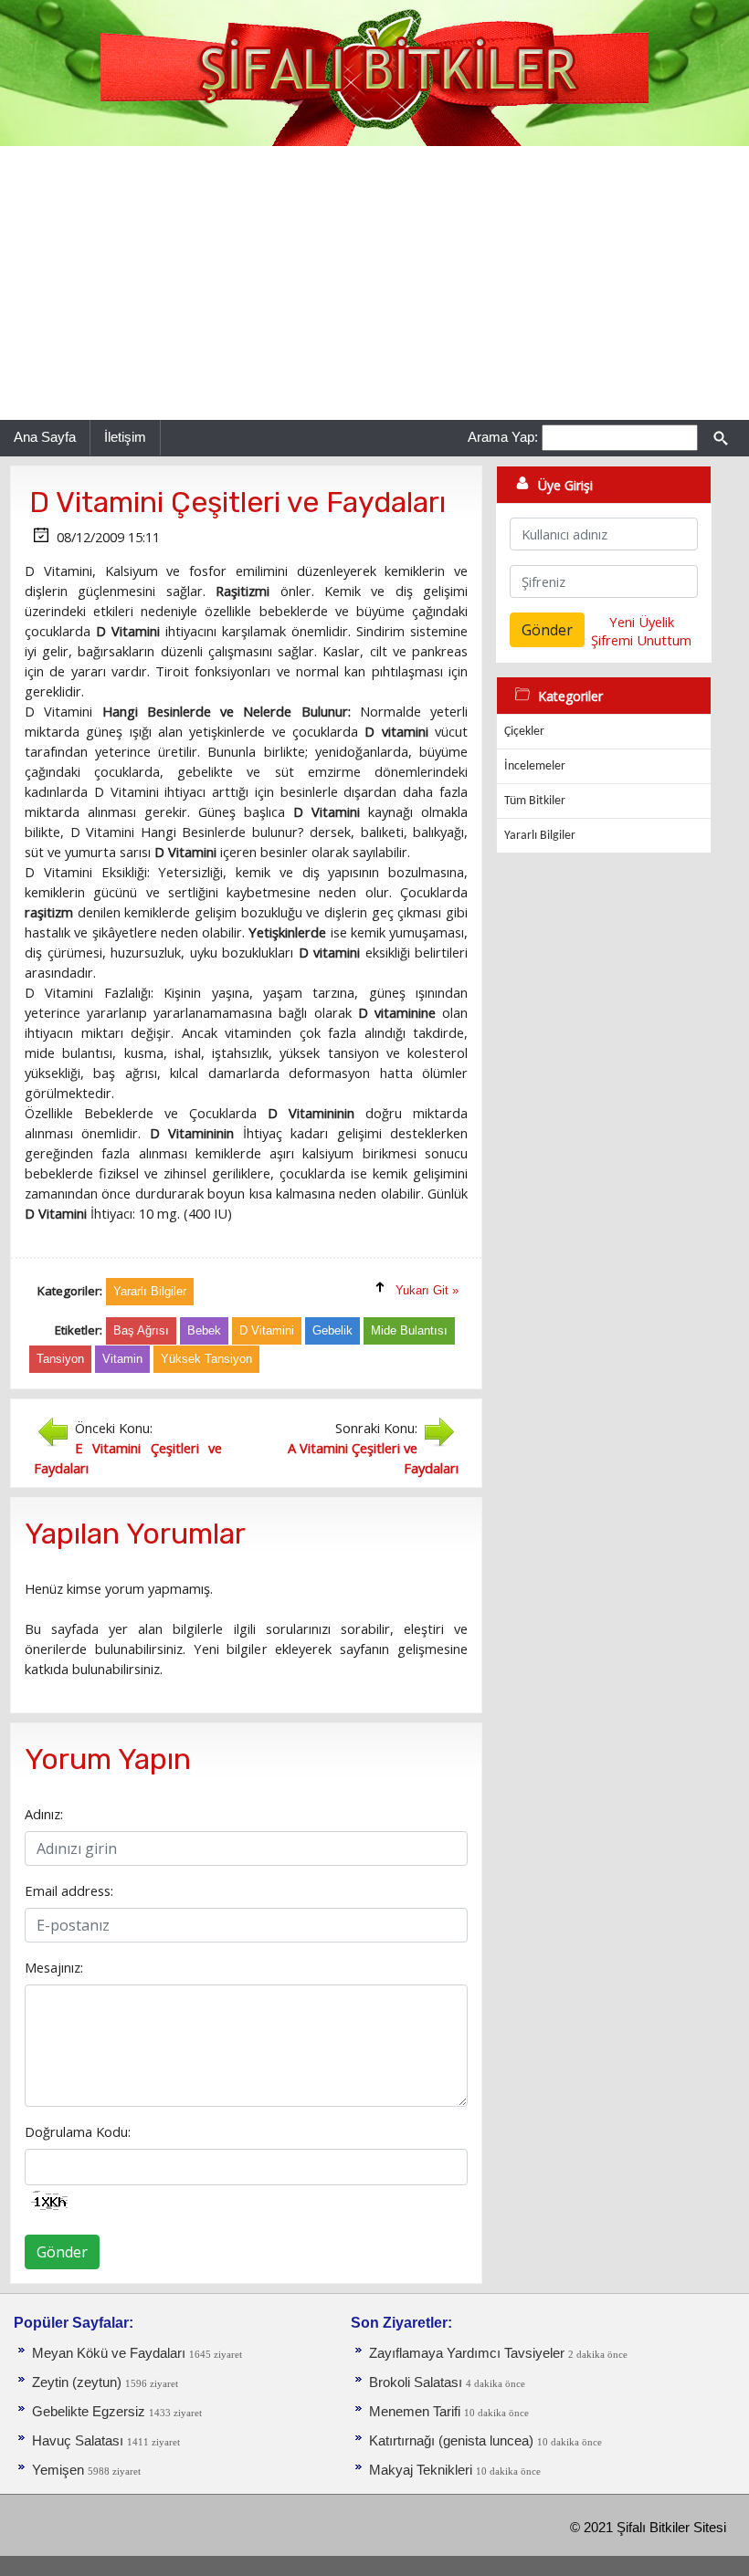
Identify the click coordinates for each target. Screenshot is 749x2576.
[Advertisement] (374, 283)
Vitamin (122, 1359)
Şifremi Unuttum (641, 640)
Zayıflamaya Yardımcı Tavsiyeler (467, 2353)
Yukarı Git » (427, 1290)
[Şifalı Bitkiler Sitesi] (374, 72)
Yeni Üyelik (642, 622)
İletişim (125, 437)
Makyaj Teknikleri (421, 2470)
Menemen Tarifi (415, 2412)
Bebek (204, 1330)
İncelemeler (535, 766)
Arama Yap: (503, 437)
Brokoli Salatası (416, 2382)
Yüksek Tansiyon (206, 1359)
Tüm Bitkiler (535, 801)
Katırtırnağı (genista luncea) (451, 2441)
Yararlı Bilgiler (540, 836)
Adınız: (44, 1814)
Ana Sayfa (45, 437)
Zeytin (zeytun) (77, 2382)
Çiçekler (524, 732)
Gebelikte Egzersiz (89, 2412)
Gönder (62, 2252)
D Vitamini (267, 1330)
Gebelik (332, 1330)
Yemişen (58, 2470)
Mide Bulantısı (409, 1330)
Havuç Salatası (78, 2441)
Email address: (69, 1890)
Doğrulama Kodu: (78, 2131)
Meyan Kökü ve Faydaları (109, 2353)
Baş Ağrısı (141, 1330)
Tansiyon (60, 1359)
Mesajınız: (54, 1967)
